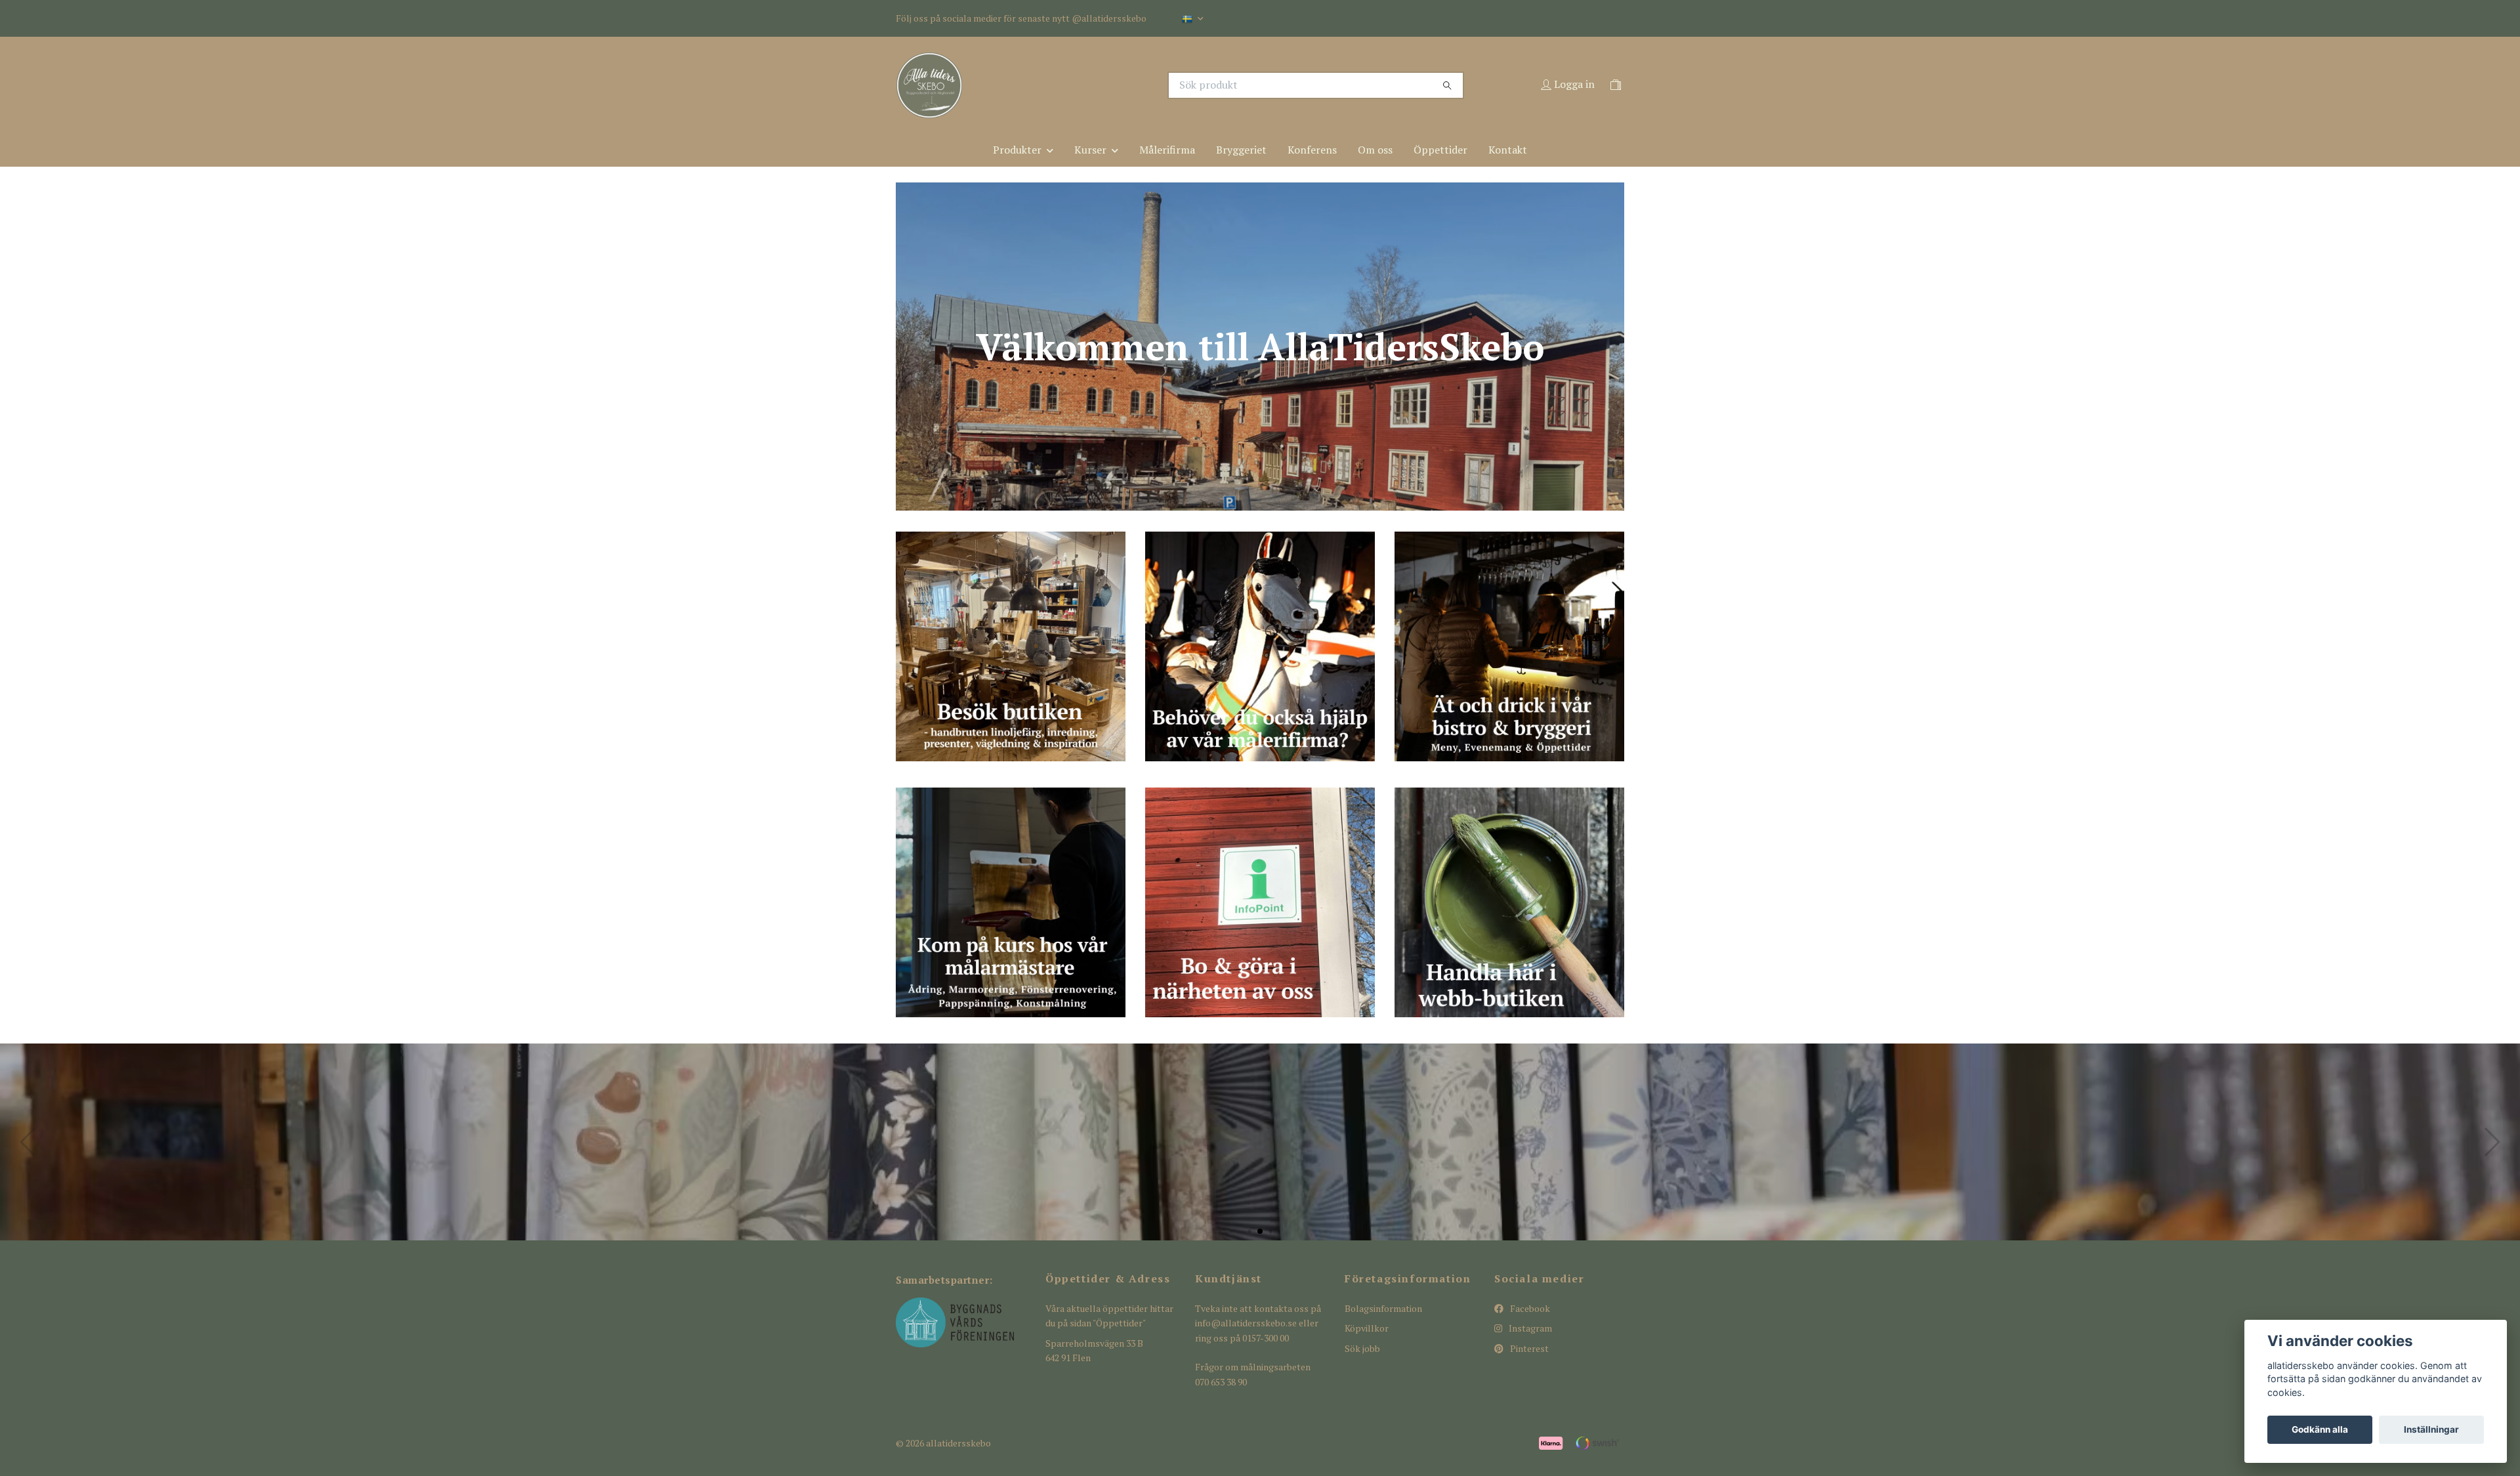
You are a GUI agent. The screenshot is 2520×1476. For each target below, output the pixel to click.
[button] (1249, 1231)
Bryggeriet (1241, 150)
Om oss (1375, 150)
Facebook (1529, 1308)
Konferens (1312, 150)
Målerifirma (1167, 150)
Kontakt (1508, 150)
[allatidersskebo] (1078, 85)
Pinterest (1528, 1348)
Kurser (1090, 150)
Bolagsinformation (1383, 1308)
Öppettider (1440, 150)
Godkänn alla (2320, 1429)
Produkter (1017, 150)
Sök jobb (1362, 1348)
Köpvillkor (1367, 1328)
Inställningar (2431, 1429)
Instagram (1529, 1328)
